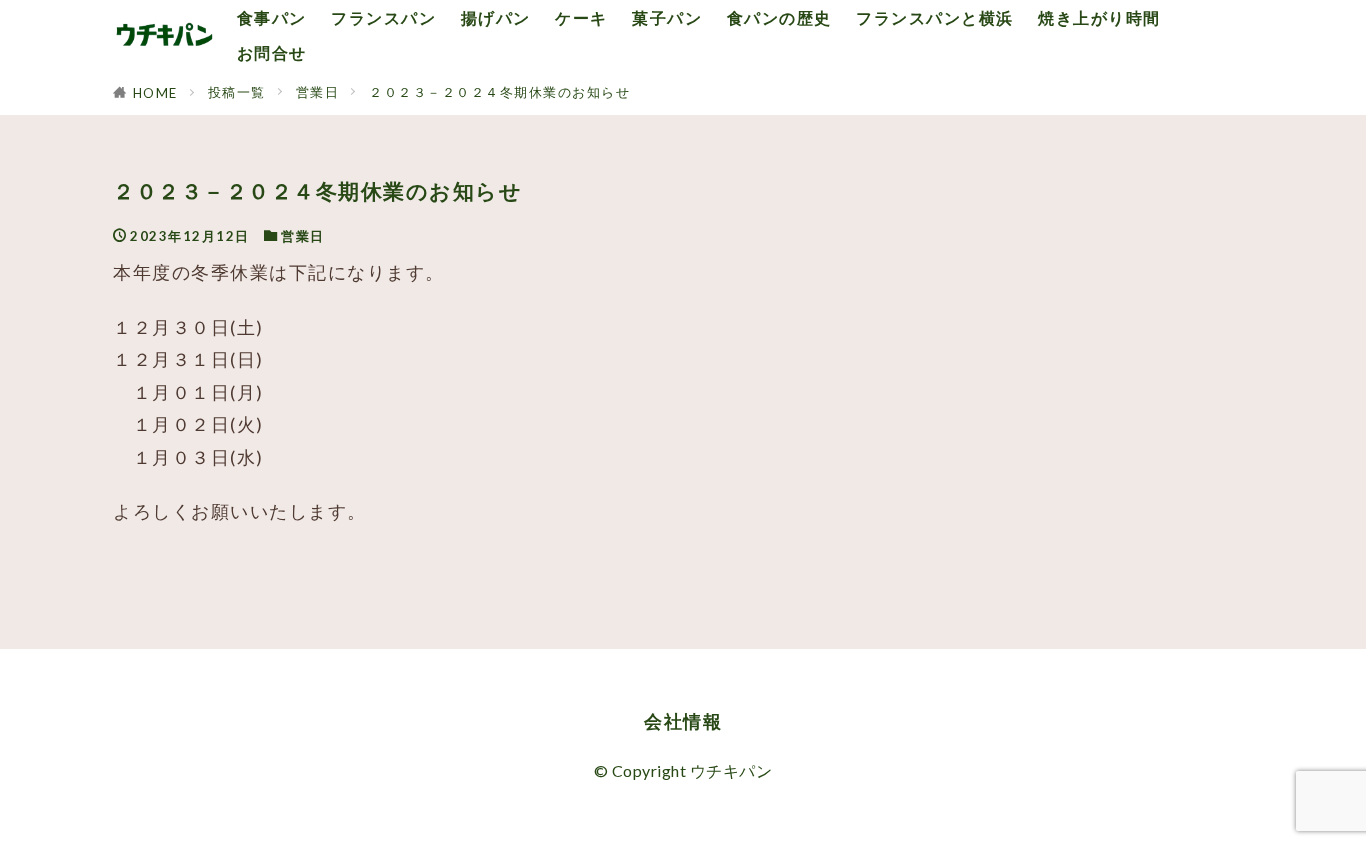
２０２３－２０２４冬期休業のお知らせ (499, 92)
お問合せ (272, 52)
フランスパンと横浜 (935, 17)
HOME (155, 93)
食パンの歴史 (779, 17)
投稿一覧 (237, 92)
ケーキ (581, 17)
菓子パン (667, 17)
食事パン (272, 17)
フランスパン (383, 17)
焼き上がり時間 (1099, 17)
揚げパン (496, 17)
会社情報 (683, 721)
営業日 (318, 92)
